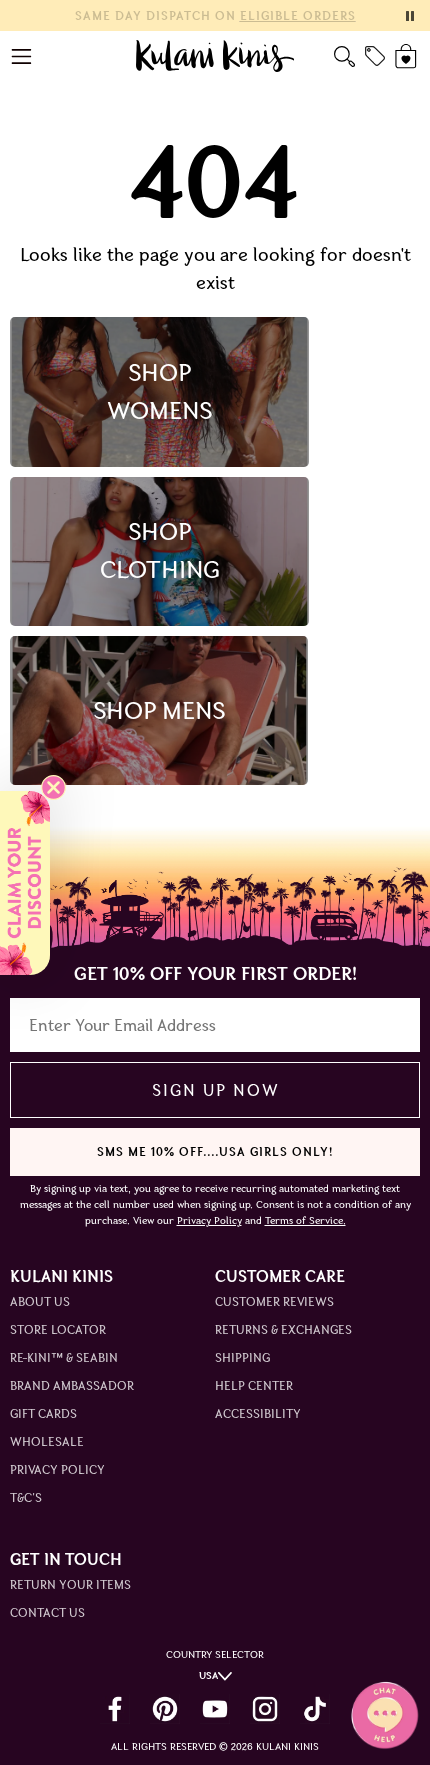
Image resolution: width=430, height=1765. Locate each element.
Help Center (254, 1385)
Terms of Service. (305, 1220)
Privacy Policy (57, 1469)
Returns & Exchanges (283, 1329)
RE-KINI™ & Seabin (64, 1357)
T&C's (26, 1497)
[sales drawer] (375, 56)
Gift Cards (43, 1413)
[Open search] (344, 56)
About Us (40, 1301)
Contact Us (47, 1612)
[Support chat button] (385, 1715)
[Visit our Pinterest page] (165, 1709)
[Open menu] (22, 56)
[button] (25, 883)
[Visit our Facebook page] (115, 1709)
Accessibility (258, 1413)
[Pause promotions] (410, 16)
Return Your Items (70, 1584)
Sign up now (215, 1090)
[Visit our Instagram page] (265, 1709)
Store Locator (58, 1329)
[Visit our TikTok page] (315, 1709)
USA (208, 1675)
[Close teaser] (53, 787)
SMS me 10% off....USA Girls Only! (215, 1151)
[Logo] (215, 56)
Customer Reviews (274, 1301)
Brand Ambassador (72, 1385)
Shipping (242, 1357)
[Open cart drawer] (407, 56)
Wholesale (47, 1441)
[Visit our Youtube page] (215, 1709)
